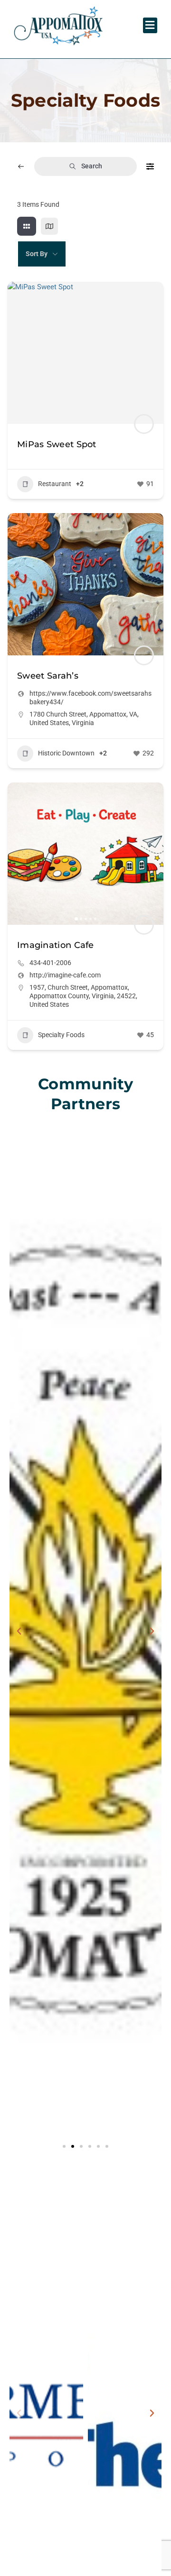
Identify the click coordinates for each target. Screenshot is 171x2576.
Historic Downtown (66, 753)
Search (92, 166)
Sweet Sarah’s (48, 676)
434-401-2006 (50, 963)
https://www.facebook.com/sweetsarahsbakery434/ (90, 698)
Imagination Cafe (56, 945)
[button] (150, 25)
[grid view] (27, 226)
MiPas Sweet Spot (57, 444)
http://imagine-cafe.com (65, 975)
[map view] (49, 226)
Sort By (37, 254)
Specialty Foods (61, 1035)
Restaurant (55, 484)
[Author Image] (144, 424)
